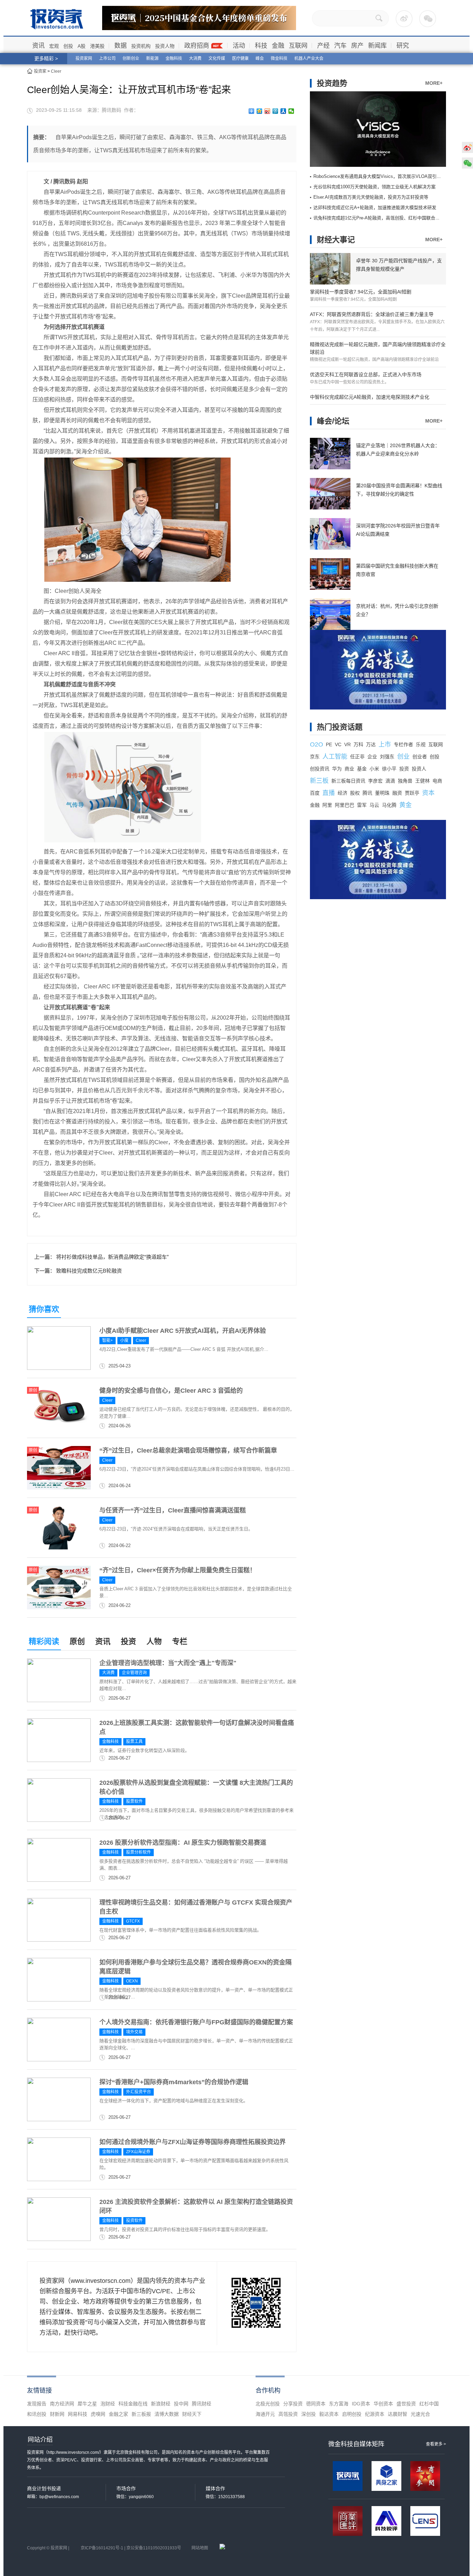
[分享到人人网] (283, 111)
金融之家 (118, 2414)
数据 (121, 46)
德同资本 (316, 2404)
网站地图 (200, 2548)
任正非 (357, 757)
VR (347, 744)
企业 (372, 757)
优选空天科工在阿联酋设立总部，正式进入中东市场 (366, 374)
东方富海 (339, 2404)
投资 (128, 1641)
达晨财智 (398, 2414)
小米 (374, 769)
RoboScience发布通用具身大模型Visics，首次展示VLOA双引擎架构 (382, 176)
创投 (68, 46)
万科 (358, 744)
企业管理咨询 (134, 1673)
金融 (278, 46)
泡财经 (108, 2404)
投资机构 (141, 46)
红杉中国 (429, 2404)
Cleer (56, 71)
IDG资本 (361, 2404)
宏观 (54, 46)
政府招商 (197, 46)
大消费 (195, 58)
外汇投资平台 (139, 2092)
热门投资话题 (340, 727)
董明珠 (382, 793)
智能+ (108, 1340)
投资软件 (134, 2221)
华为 (337, 769)
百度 (315, 793)
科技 (261, 46)
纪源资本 (375, 2414)
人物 (154, 1641)
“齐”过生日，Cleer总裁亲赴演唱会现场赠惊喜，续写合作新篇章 (188, 1450)
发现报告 (37, 2404)
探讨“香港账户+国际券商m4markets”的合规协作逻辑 (174, 2082)
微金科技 (279, 58)
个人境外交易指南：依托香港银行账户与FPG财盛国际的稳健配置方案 (196, 2022)
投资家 (40, 71)
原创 (77, 1641)
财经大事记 (336, 240)
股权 (355, 793)
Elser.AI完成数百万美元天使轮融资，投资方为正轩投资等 (371, 197)
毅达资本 (329, 2414)
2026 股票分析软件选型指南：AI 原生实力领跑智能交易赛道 (183, 1843)
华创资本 (383, 2404)
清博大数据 (167, 2414)
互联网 (298, 46)
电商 (437, 781)
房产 (357, 46)
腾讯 (367, 793)
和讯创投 (37, 2414)
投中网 (181, 2404)
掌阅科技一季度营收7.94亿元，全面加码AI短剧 (361, 292)
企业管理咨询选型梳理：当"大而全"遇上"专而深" (168, 1663)
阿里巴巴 (345, 805)
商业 (349, 769)
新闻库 (377, 46)
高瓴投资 (288, 2414)
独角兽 (405, 781)
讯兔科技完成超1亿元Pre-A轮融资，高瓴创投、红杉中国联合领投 (379, 218)
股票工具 (134, 1742)
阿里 (327, 805)
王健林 (422, 781)
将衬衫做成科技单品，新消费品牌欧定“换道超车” (112, 1257)
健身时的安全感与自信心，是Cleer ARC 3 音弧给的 (171, 1391)
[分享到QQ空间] (260, 111)
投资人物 (165, 46)
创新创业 (131, 58)
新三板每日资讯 (348, 781)
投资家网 (84, 58)
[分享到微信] (291, 111)
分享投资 (293, 2404)
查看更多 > (436, 2444)
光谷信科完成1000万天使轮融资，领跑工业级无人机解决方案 (374, 187)
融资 (397, 793)
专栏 (180, 1641)
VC (338, 744)
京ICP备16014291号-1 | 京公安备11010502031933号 (131, 2548)
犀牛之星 (87, 2404)
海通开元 (265, 2414)
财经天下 (192, 2414)
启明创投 (352, 2414)
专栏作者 (403, 744)
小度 (124, 1340)
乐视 (421, 744)
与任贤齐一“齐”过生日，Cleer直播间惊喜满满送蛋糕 (173, 1510)
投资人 (419, 769)
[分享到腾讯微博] (275, 111)
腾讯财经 (202, 2404)
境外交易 (134, 2032)
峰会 (260, 58)
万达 (371, 744)
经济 (342, 793)
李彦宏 (375, 781)
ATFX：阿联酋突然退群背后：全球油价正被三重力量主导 (372, 314)
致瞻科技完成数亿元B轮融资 (89, 1271)
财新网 (57, 2414)
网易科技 (78, 2414)
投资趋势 (332, 83)
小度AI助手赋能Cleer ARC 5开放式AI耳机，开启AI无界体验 (183, 1331)
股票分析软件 (139, 1852)
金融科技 (174, 58)
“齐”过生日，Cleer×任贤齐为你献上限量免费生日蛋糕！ (178, 1570)
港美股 (97, 46)
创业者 (420, 757)
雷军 (362, 805)
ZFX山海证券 (138, 2152)
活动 (239, 46)
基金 (362, 769)
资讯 (38, 46)
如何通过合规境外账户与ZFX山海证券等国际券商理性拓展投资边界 (193, 2142)
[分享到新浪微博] (267, 111)
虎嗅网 (98, 2414)
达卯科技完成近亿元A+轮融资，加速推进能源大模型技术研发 (375, 207)
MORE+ (434, 83)
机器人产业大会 (309, 58)
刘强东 (387, 757)
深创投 (309, 2414)
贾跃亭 (412, 793)
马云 (374, 805)
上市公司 (107, 58)
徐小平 (389, 769)
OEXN (132, 1981)
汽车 (340, 46)
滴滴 (390, 781)
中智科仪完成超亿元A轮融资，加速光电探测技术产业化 (370, 397)
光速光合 (420, 2414)
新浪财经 (161, 2404)
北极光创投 (268, 2404)
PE (329, 744)
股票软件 (134, 1801)
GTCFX (133, 1921)
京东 (315, 757)
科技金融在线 (133, 2404)
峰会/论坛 (333, 421)
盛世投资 (406, 2404)
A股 (82, 46)
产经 (323, 46)
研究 (403, 46)
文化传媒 (217, 58)
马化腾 (389, 805)
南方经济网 (62, 2404)
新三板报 (141, 2414)
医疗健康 (240, 58)
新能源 (152, 58)
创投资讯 (320, 769)
